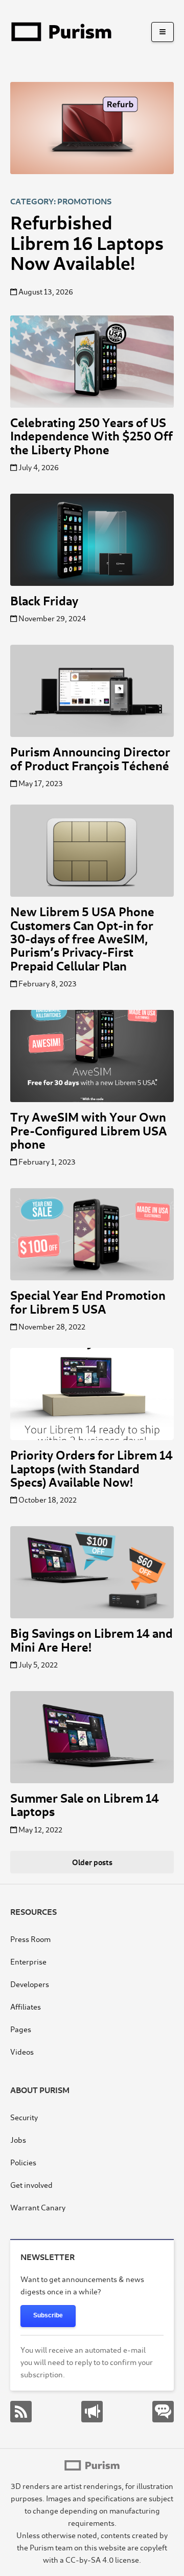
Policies (23, 2162)
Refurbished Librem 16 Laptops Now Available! (87, 241)
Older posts (92, 1862)
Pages (21, 2029)
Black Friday (44, 600)
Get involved (31, 2184)
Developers (30, 1984)
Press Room (30, 1939)
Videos (22, 2051)
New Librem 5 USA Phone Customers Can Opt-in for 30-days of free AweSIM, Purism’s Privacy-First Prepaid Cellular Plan (82, 938)
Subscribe (48, 2315)
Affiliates (26, 2006)
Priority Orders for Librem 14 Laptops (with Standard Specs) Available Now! (91, 1468)
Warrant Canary (38, 2207)
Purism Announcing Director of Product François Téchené (90, 758)
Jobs (18, 2139)
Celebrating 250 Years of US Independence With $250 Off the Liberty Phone (91, 435)
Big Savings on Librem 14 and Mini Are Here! (91, 1639)
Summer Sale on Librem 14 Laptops (85, 1804)
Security (24, 2117)
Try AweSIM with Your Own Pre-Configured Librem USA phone (89, 1130)
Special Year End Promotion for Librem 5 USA (88, 1301)
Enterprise (28, 1961)
